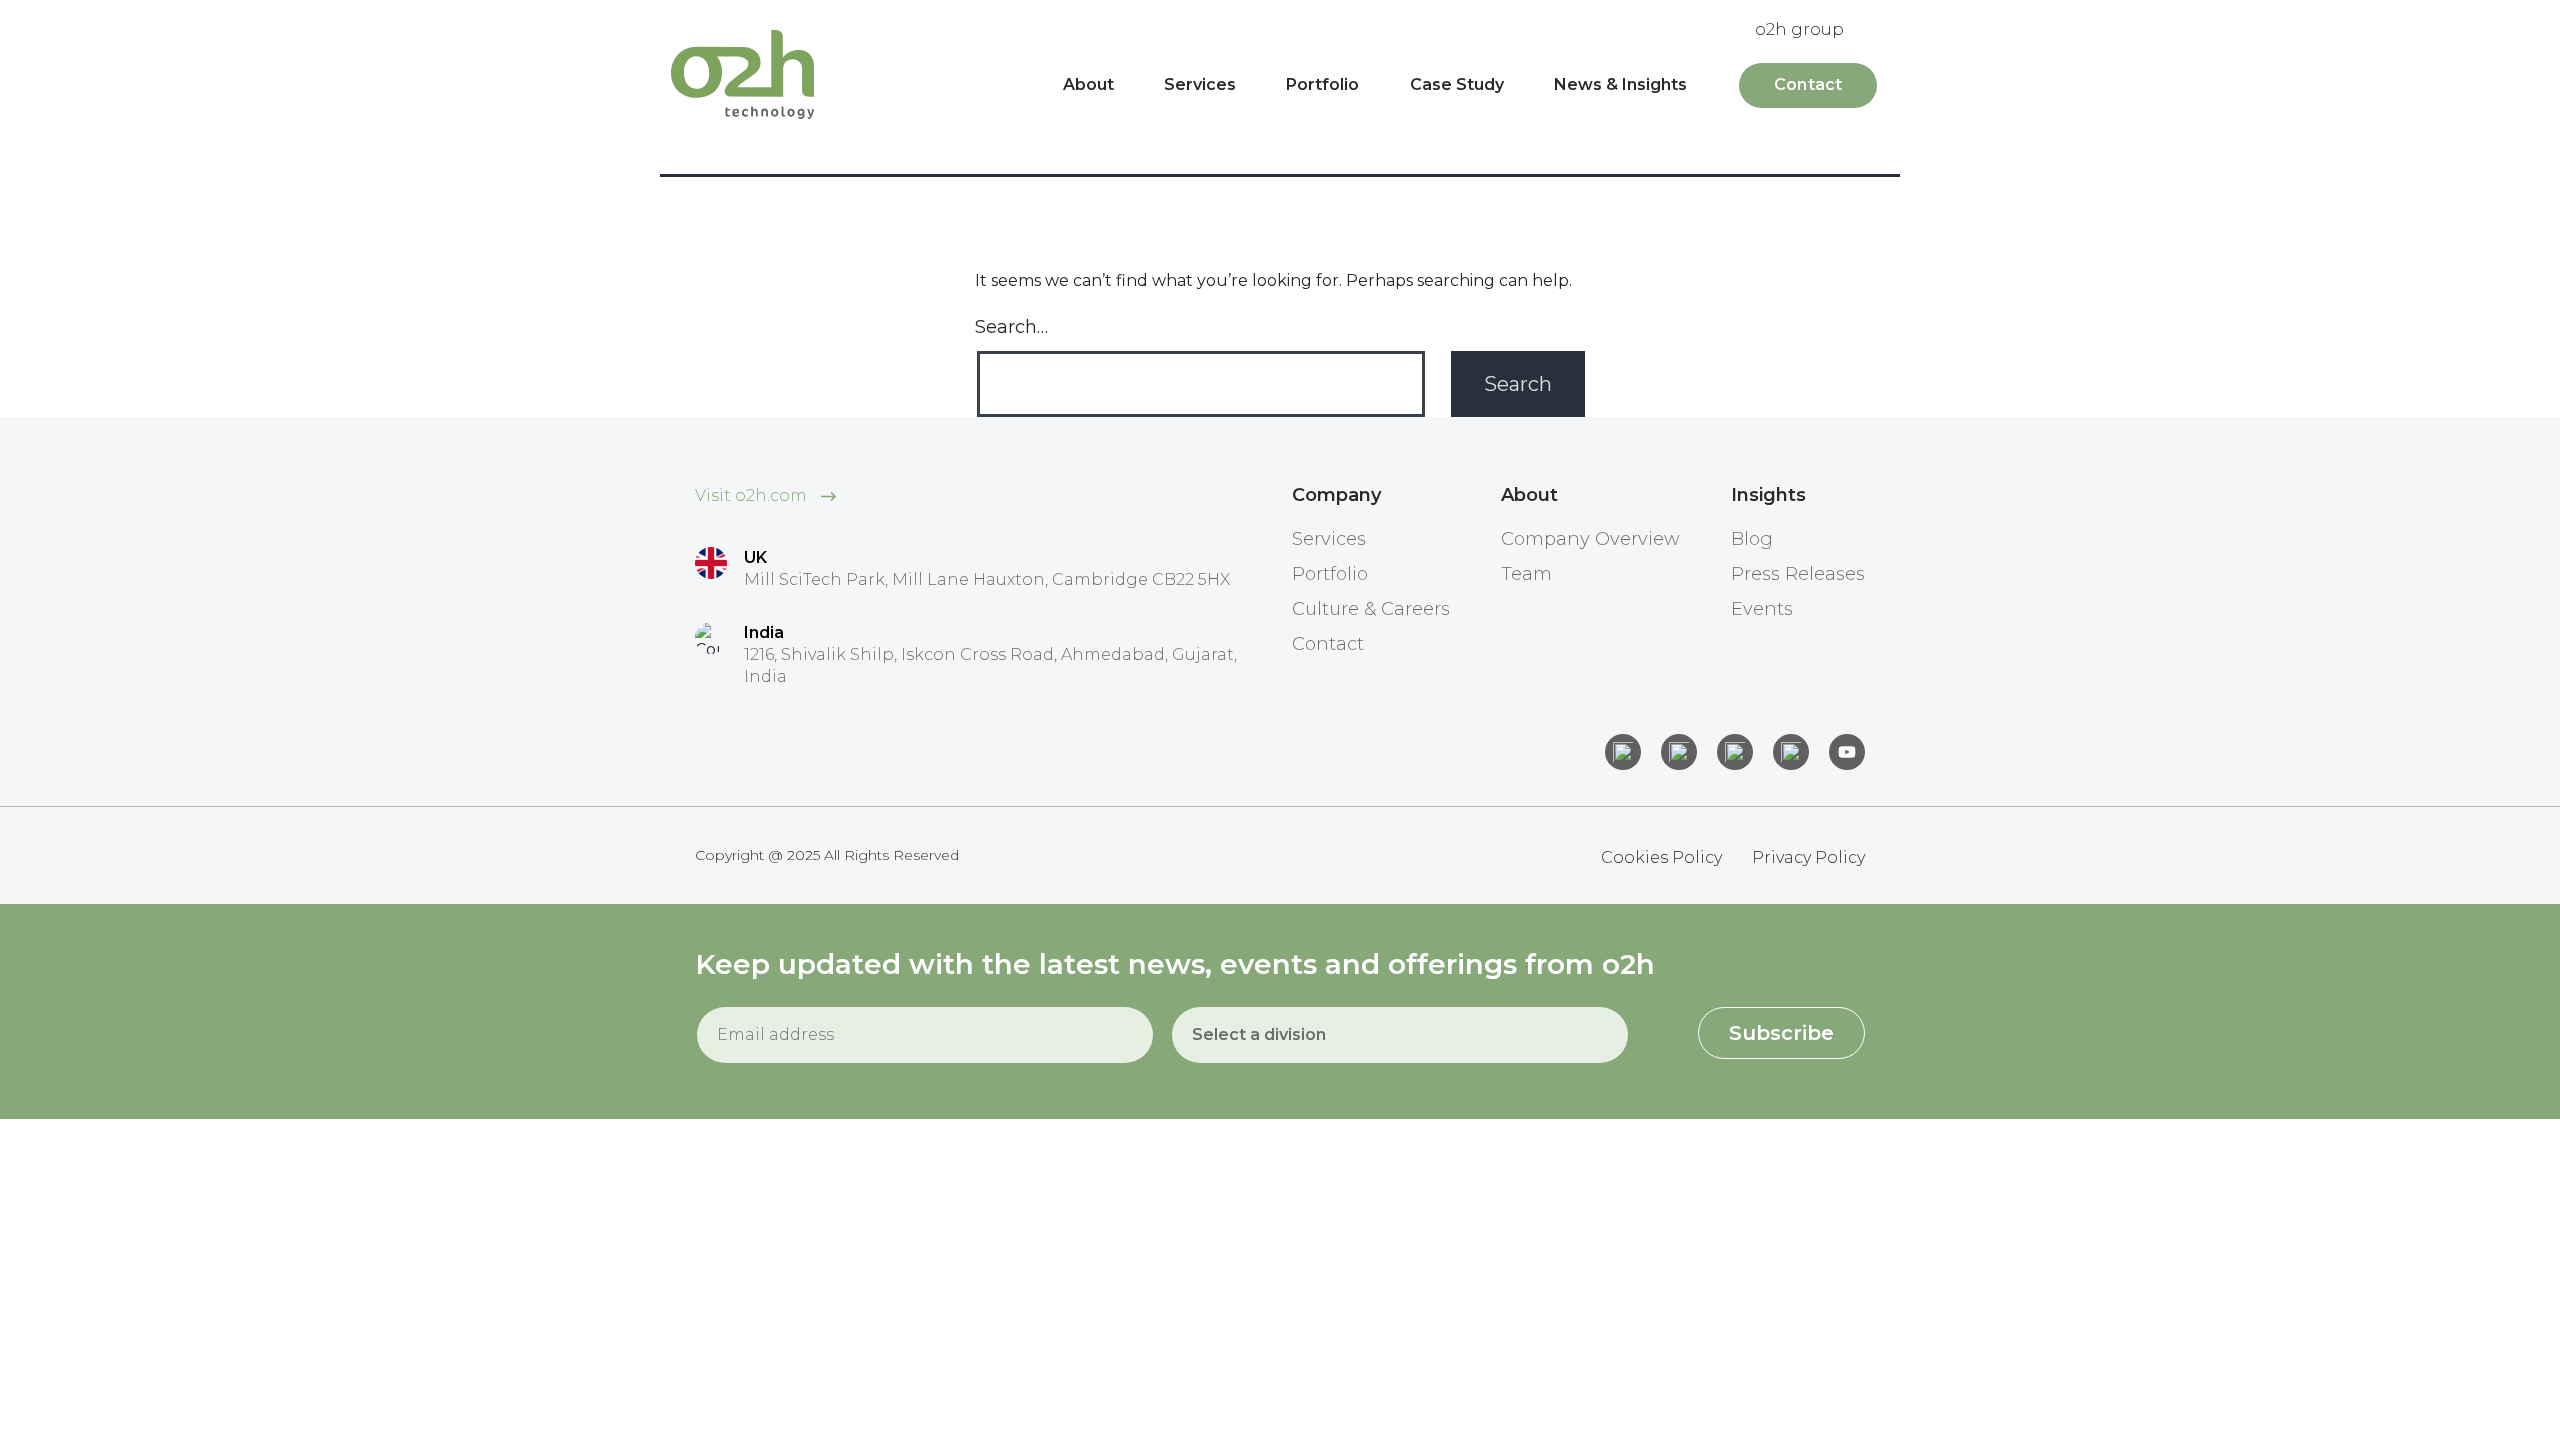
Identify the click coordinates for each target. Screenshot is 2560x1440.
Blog (1752, 539)
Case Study (1457, 84)
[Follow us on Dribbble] (1791, 752)
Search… (1011, 327)
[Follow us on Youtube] (1847, 752)
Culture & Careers (1371, 609)
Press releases (1798, 574)
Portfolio (1322, 84)
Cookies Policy (1661, 857)
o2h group (1799, 29)
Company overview (1590, 539)
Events (1762, 609)
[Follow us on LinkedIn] (1623, 752)
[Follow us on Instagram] (1679, 752)
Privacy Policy (1808, 857)
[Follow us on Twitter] (1735, 752)
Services (1200, 84)
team (1526, 574)
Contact (1808, 84)
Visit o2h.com (753, 495)
